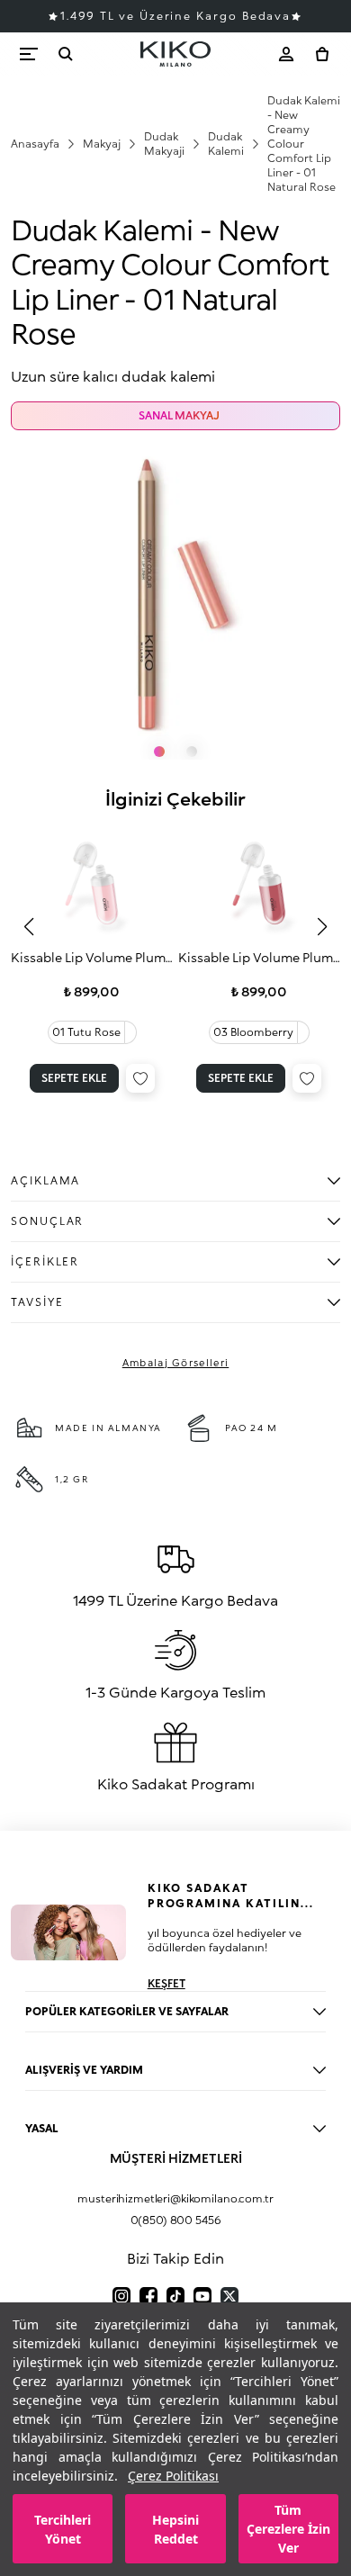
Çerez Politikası (173, 2476)
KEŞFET (166, 1983)
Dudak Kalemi (226, 144)
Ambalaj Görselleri (176, 1362)
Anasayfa (35, 144)
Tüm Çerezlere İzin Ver (288, 2529)
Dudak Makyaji (164, 144)
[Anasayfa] (175, 54)
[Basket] (322, 54)
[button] (29, 927)
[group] (92, 961)
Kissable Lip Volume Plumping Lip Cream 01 (92, 957)
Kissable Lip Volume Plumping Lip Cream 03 (260, 957)
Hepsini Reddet (175, 2529)
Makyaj (102, 144)
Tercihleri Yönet (63, 2529)
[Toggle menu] (29, 54)
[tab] (159, 752)
